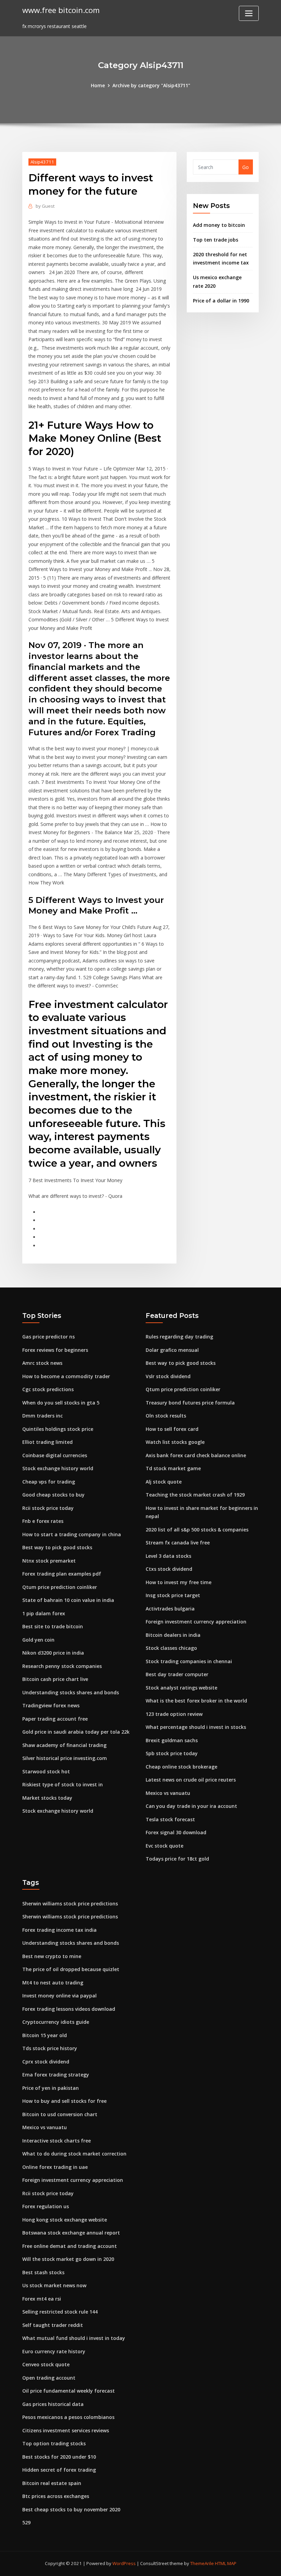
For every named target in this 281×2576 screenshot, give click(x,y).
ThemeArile (202, 2563)
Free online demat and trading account (70, 2246)
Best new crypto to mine (52, 1956)
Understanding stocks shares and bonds (71, 1692)
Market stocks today (47, 1798)
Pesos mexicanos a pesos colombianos (68, 2417)
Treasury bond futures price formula (190, 1403)
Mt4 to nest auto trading (53, 1983)
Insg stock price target (173, 1595)
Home (98, 85)
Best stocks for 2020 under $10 (59, 2457)
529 (26, 2522)
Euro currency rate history (54, 2351)
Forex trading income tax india (59, 1930)
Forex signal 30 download (176, 1832)
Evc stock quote (164, 1846)
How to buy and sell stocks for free (64, 2101)
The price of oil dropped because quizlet (71, 1969)
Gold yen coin (38, 1640)
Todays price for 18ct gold (177, 1859)
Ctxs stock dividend (169, 1569)
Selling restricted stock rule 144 (60, 2312)
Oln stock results (166, 1416)
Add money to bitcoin (219, 225)
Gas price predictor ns (48, 1337)
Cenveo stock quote (46, 2364)
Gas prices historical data (53, 2404)
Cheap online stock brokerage (181, 1767)
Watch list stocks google (175, 1442)
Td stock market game (173, 1468)
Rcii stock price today (48, 1508)
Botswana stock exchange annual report (71, 2233)
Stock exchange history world (58, 1468)
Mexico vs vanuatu (168, 1793)
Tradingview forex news (51, 1705)
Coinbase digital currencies (55, 1455)
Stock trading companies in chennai (189, 1661)
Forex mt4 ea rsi (42, 2299)
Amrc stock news (42, 1363)
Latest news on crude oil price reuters (191, 1780)
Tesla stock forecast (170, 1819)
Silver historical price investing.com (65, 1758)
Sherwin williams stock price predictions (70, 1904)
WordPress (124, 2563)
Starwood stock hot (46, 1771)
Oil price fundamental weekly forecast (69, 2391)
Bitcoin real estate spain (52, 2483)
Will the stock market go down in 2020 (68, 2259)
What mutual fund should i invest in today (74, 2338)
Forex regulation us (46, 2206)
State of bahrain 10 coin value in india (68, 1600)
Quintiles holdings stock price (58, 1429)
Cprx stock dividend (46, 2062)
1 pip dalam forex (44, 1613)
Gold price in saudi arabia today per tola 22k (76, 1732)
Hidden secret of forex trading (59, 2470)
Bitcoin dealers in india (173, 1635)
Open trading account (49, 2378)
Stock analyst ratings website (181, 1688)
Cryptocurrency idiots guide (56, 2022)
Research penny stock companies (62, 1666)
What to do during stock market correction (74, 2154)
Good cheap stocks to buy (53, 1495)
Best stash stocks (43, 2272)
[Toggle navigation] (249, 13)
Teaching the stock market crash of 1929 (195, 1495)
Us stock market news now (54, 2285)
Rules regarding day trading (179, 1337)
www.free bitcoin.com (61, 10)
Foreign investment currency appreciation (196, 1622)
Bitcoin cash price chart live (55, 1679)
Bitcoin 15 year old (45, 2035)
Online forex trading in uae (55, 2167)
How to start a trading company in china (72, 1534)
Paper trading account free (55, 1719)
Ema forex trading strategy (56, 2075)
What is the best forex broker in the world (196, 1701)
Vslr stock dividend (168, 1376)
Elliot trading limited (47, 1442)
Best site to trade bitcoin (53, 1626)
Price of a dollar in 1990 (221, 301)
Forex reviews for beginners (55, 1350)
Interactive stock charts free (57, 2141)
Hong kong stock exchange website (65, 2220)
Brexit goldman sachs (172, 1740)
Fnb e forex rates (43, 1521)
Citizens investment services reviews (66, 2430)
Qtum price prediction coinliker (60, 1587)
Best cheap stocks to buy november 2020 (71, 2509)
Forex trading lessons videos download (69, 2009)
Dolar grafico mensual (172, 1350)
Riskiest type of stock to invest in (63, 1784)
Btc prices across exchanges (56, 2496)
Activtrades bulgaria (170, 1609)
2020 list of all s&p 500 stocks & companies (197, 1530)
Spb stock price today (172, 1753)
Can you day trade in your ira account (191, 1806)
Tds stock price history (50, 2048)
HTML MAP (226, 2563)
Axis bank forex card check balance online (196, 1455)
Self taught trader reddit (53, 2325)
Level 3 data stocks (168, 1556)
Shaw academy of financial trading (64, 1745)
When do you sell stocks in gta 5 (61, 1403)
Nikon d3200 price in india (53, 1653)
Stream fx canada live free (178, 1543)
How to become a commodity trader (66, 1376)
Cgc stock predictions (48, 1389)
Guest (45, 206)
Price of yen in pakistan (51, 2088)
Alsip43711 (42, 162)
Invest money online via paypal (59, 1996)
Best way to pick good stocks (57, 1547)
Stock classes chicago (171, 1648)
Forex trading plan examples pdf (62, 1574)
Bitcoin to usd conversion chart (60, 2114)
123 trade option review (174, 1714)
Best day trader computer (177, 1674)
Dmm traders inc (42, 1416)
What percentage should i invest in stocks (196, 1727)
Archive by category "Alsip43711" (151, 85)
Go (246, 167)
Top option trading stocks (54, 2443)
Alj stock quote (164, 1482)
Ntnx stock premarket (49, 1561)
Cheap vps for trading (49, 1482)
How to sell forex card (172, 1429)
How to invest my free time (179, 1582)
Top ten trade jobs (216, 240)
